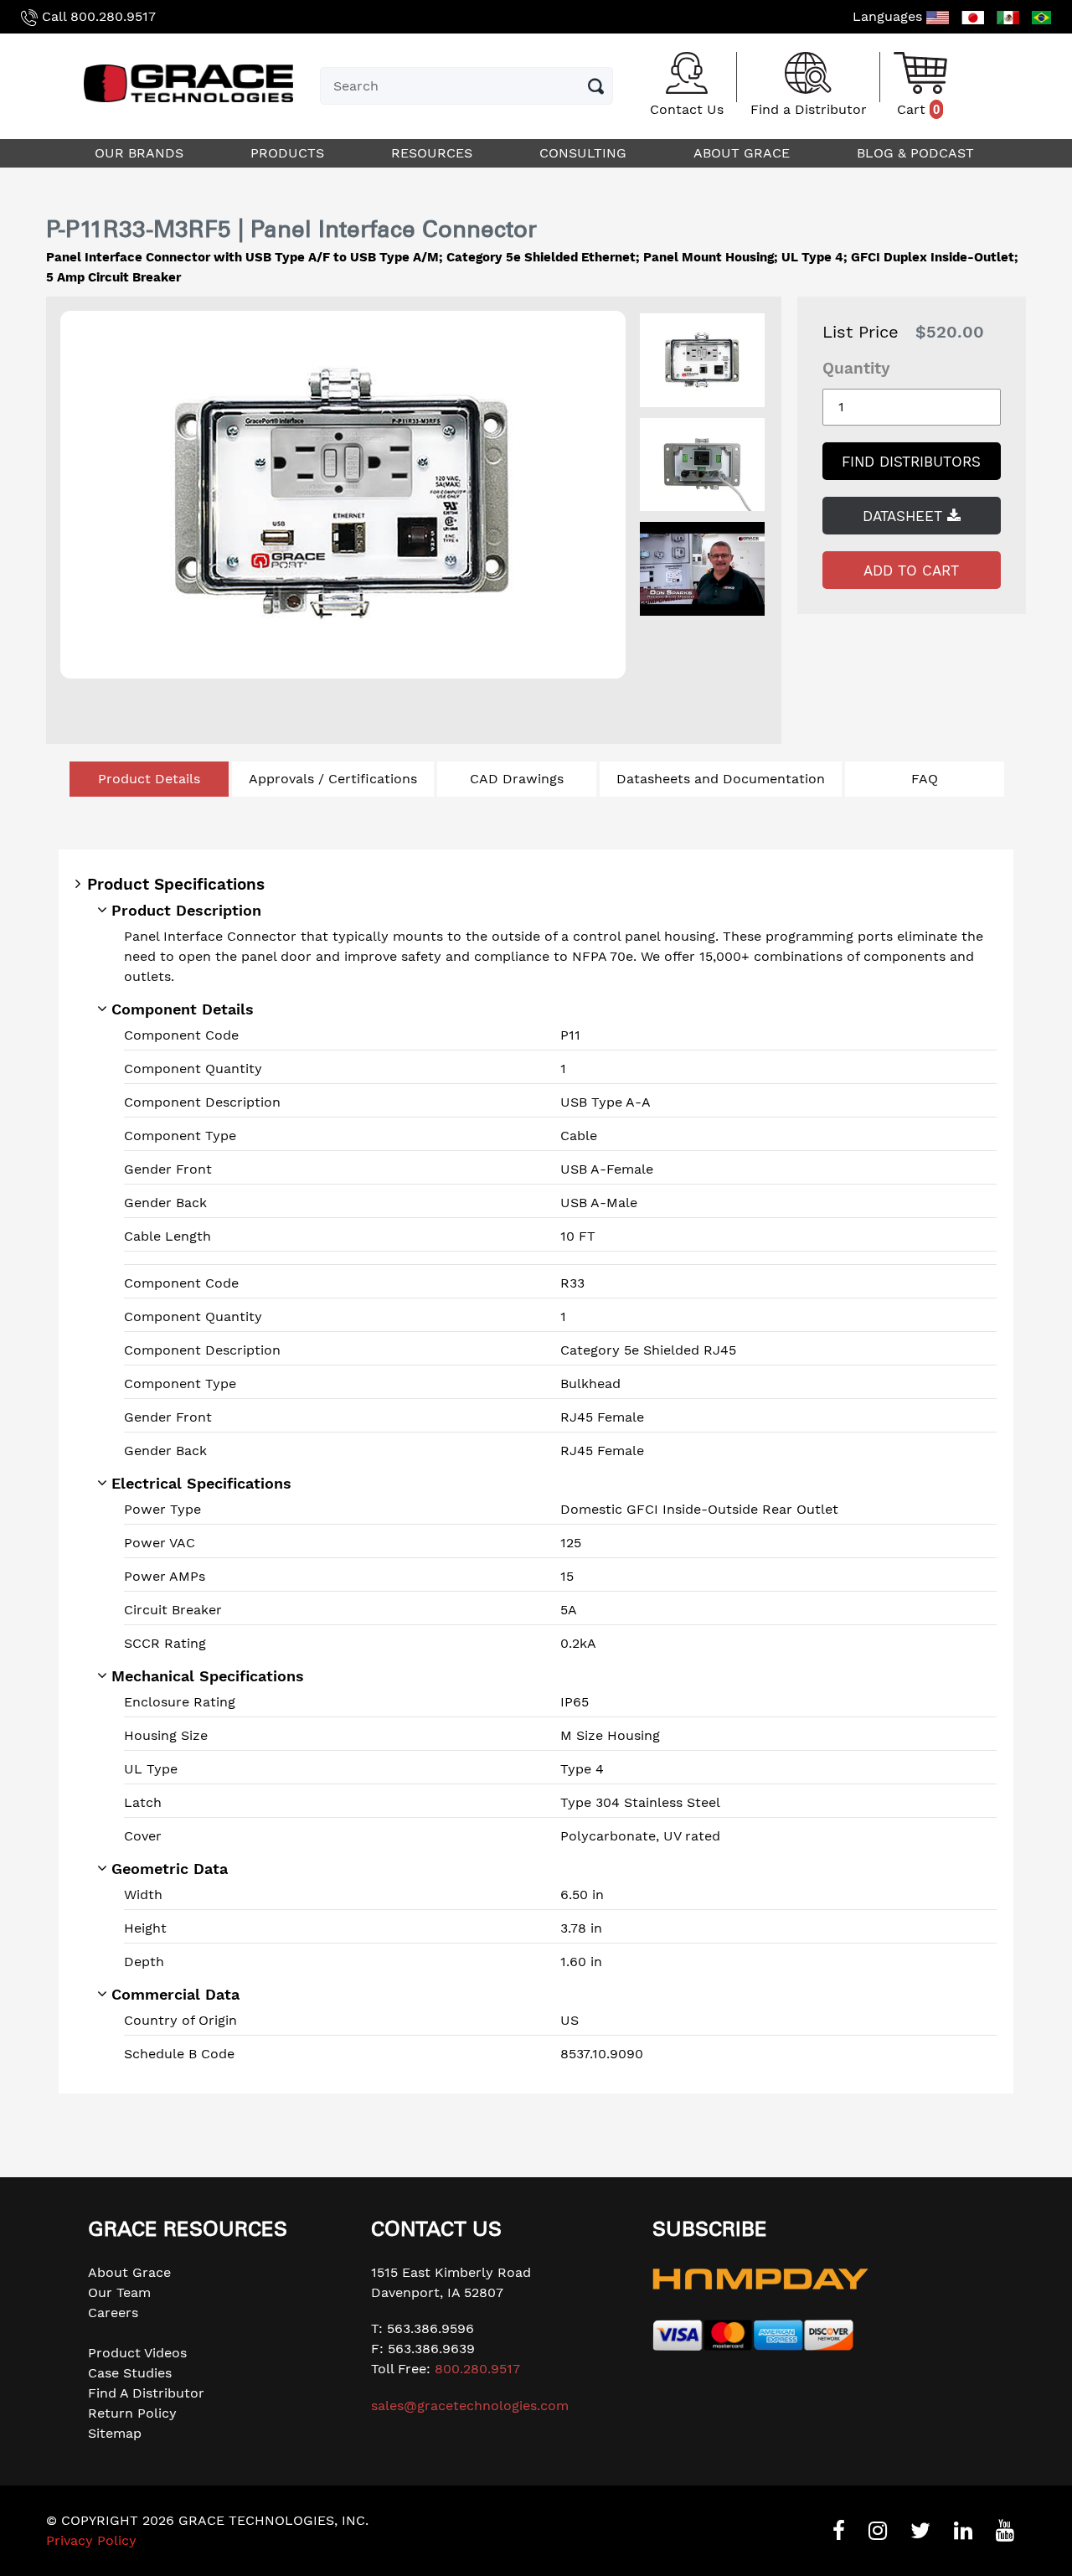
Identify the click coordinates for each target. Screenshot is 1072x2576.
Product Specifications (176, 884)
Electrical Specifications (201, 1483)
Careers (113, 2313)
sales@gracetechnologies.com (470, 2406)
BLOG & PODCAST (917, 153)
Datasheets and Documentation (721, 779)
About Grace (129, 2272)
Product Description (186, 910)
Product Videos (137, 2353)
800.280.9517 (113, 16)
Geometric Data (170, 1869)
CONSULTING (585, 153)
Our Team (119, 2292)
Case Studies (130, 2373)
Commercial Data (175, 1994)
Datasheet (905, 516)
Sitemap (115, 2433)
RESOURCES (434, 153)
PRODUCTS (289, 153)
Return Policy (132, 2413)
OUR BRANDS (141, 153)
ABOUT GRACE (744, 153)
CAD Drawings (517, 779)
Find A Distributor (146, 2393)
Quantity (856, 368)
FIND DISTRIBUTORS (911, 462)
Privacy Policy (91, 2540)
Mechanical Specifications (208, 1676)
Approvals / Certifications (333, 779)
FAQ (925, 779)
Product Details (149, 779)
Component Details (183, 1009)
